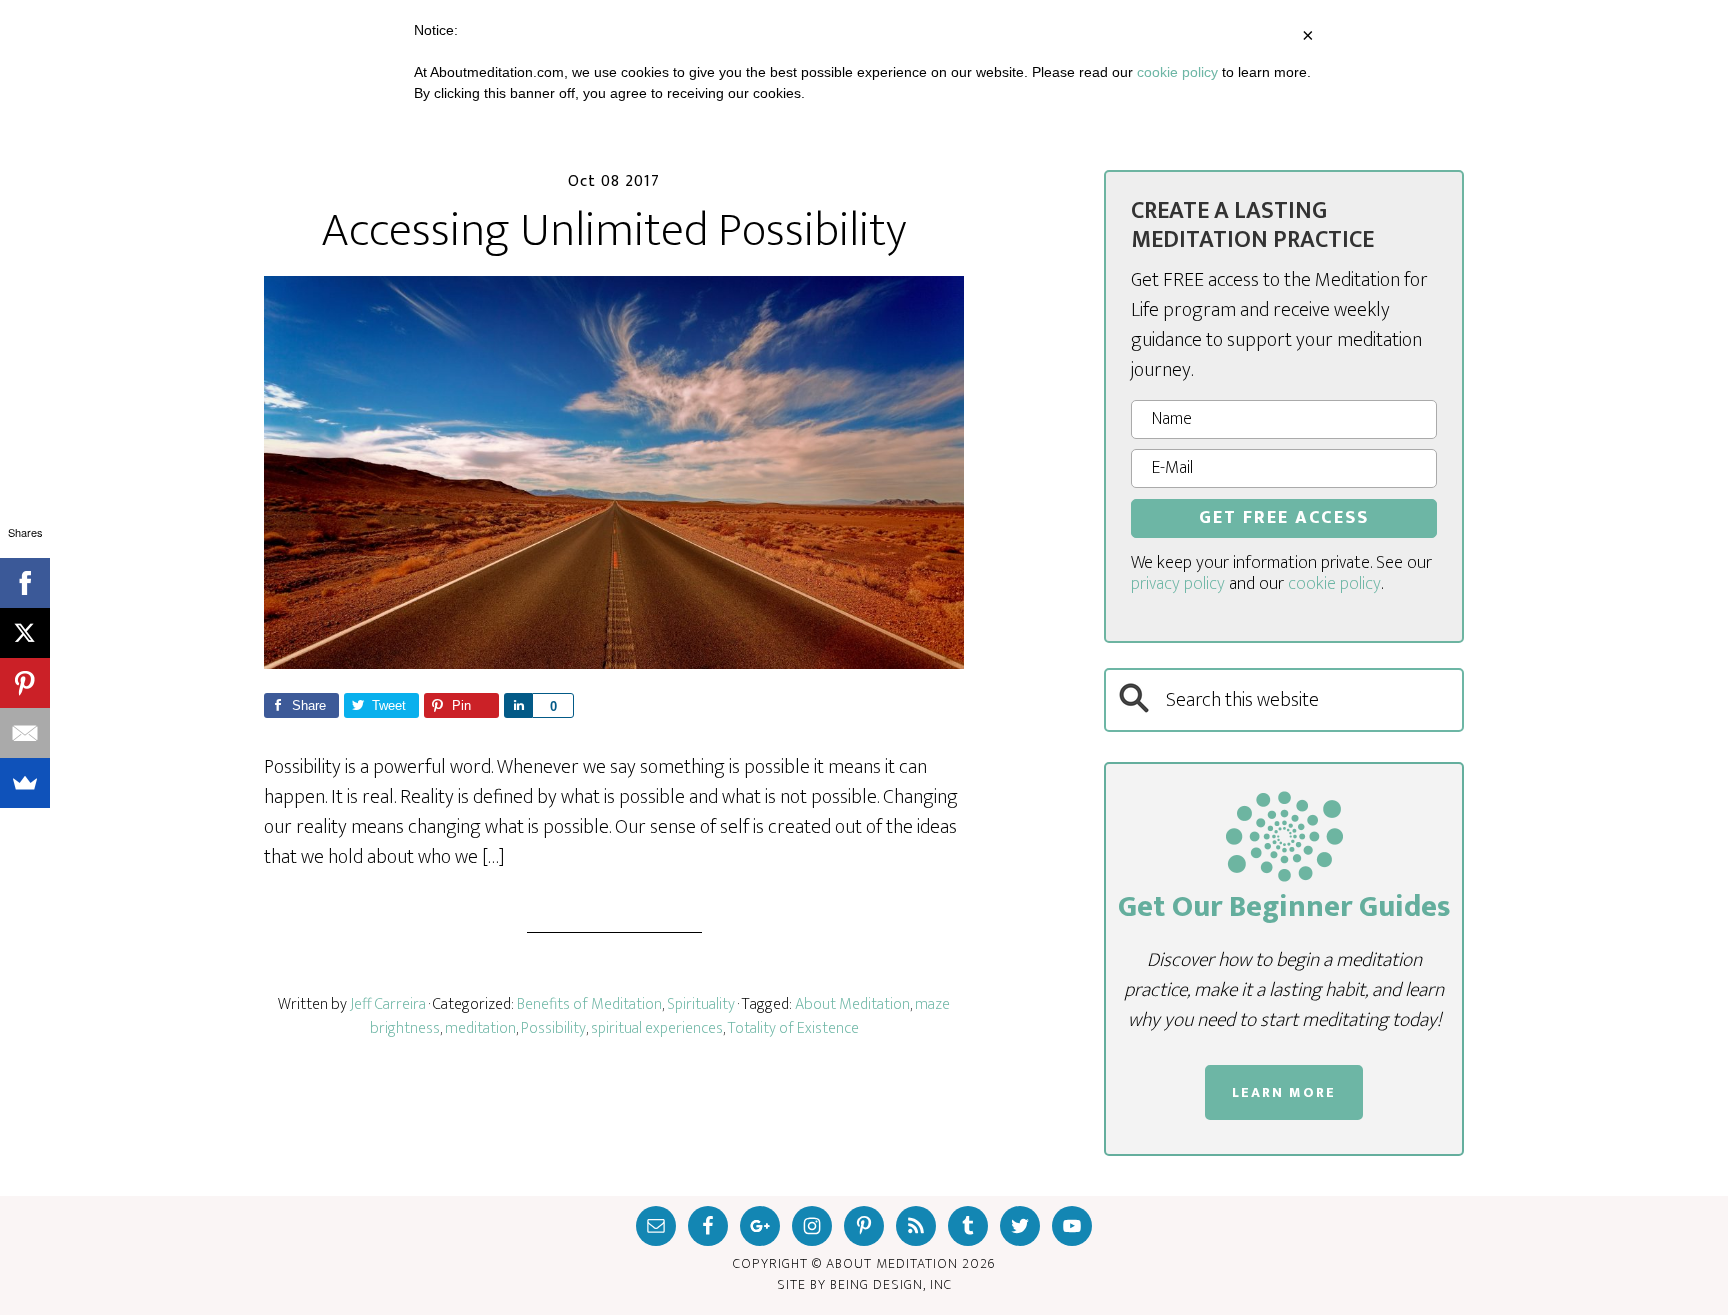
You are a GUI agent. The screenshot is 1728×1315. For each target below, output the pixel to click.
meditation (480, 1028)
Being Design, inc (891, 1284)
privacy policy (1178, 584)
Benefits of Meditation (589, 1004)
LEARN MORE (1284, 1092)
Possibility (553, 1028)
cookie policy (1334, 584)
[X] (25, 633)
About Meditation (852, 1004)
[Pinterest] (25, 683)
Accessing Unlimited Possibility (614, 231)
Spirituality (701, 1004)
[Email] (25, 733)
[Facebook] (25, 583)
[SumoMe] (25, 783)
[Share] (518, 705)
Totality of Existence (793, 1028)
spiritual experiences (657, 1028)
